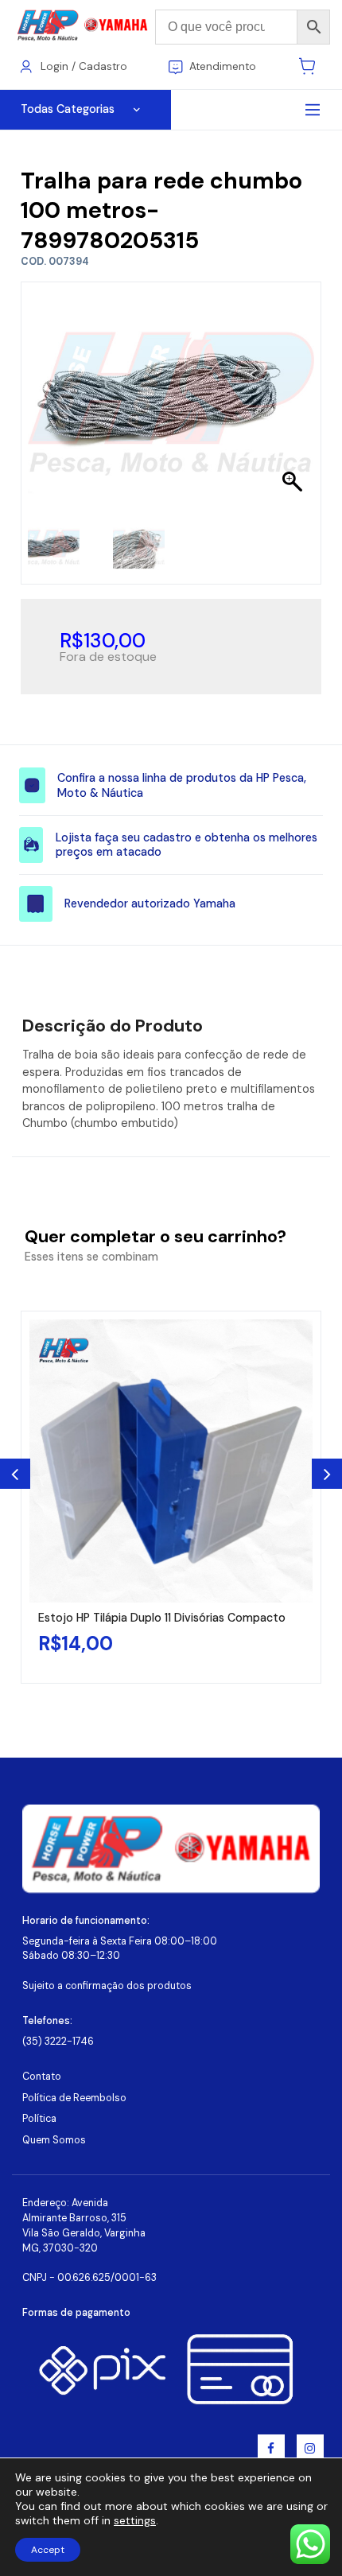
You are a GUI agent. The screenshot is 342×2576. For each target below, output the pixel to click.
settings (135, 2520)
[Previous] (15, 1474)
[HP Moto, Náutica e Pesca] (84, 26)
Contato (42, 2077)
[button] (294, 404)
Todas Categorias (68, 109)
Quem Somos (54, 2140)
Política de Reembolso (74, 2098)
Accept (48, 2550)
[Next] (327, 1474)
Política (39, 2119)
